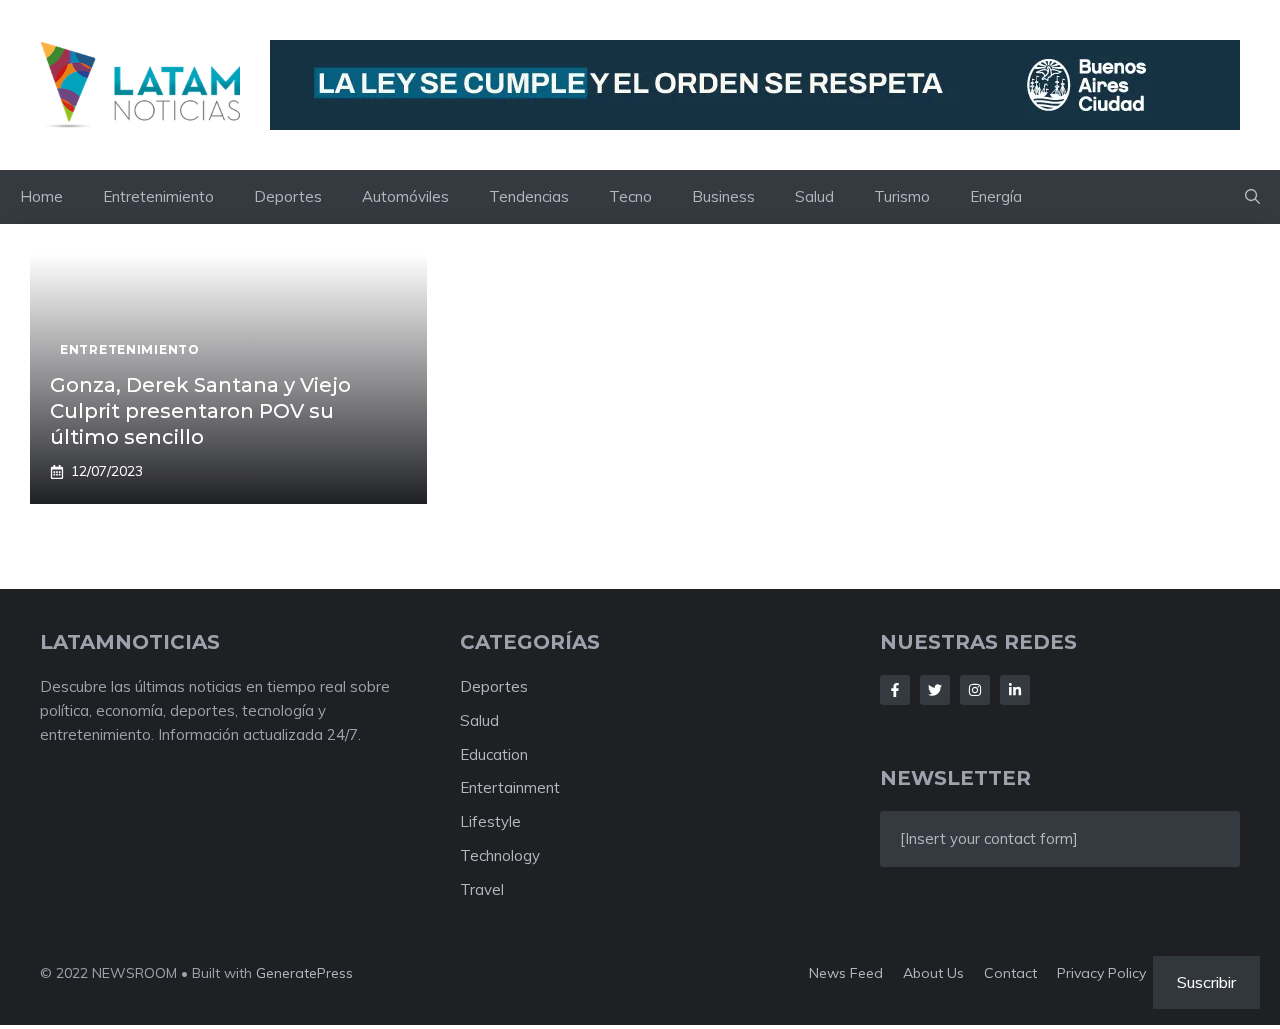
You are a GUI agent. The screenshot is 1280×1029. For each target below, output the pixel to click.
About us (933, 973)
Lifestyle (490, 821)
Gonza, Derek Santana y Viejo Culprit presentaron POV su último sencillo (200, 411)
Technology (500, 855)
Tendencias (529, 196)
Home (41, 196)
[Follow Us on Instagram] (975, 690)
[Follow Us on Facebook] (895, 690)
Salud (814, 196)
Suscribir (1206, 982)
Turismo (902, 196)
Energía (996, 196)
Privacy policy (1101, 973)
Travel (482, 889)
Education (494, 754)
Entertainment (510, 787)
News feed (846, 973)
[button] (1252, 197)
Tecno (630, 196)
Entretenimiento (158, 196)
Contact (1010, 973)
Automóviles (405, 196)
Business (723, 196)
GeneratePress (304, 973)
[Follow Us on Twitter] (935, 690)
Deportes (288, 196)
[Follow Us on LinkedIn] (1015, 690)
